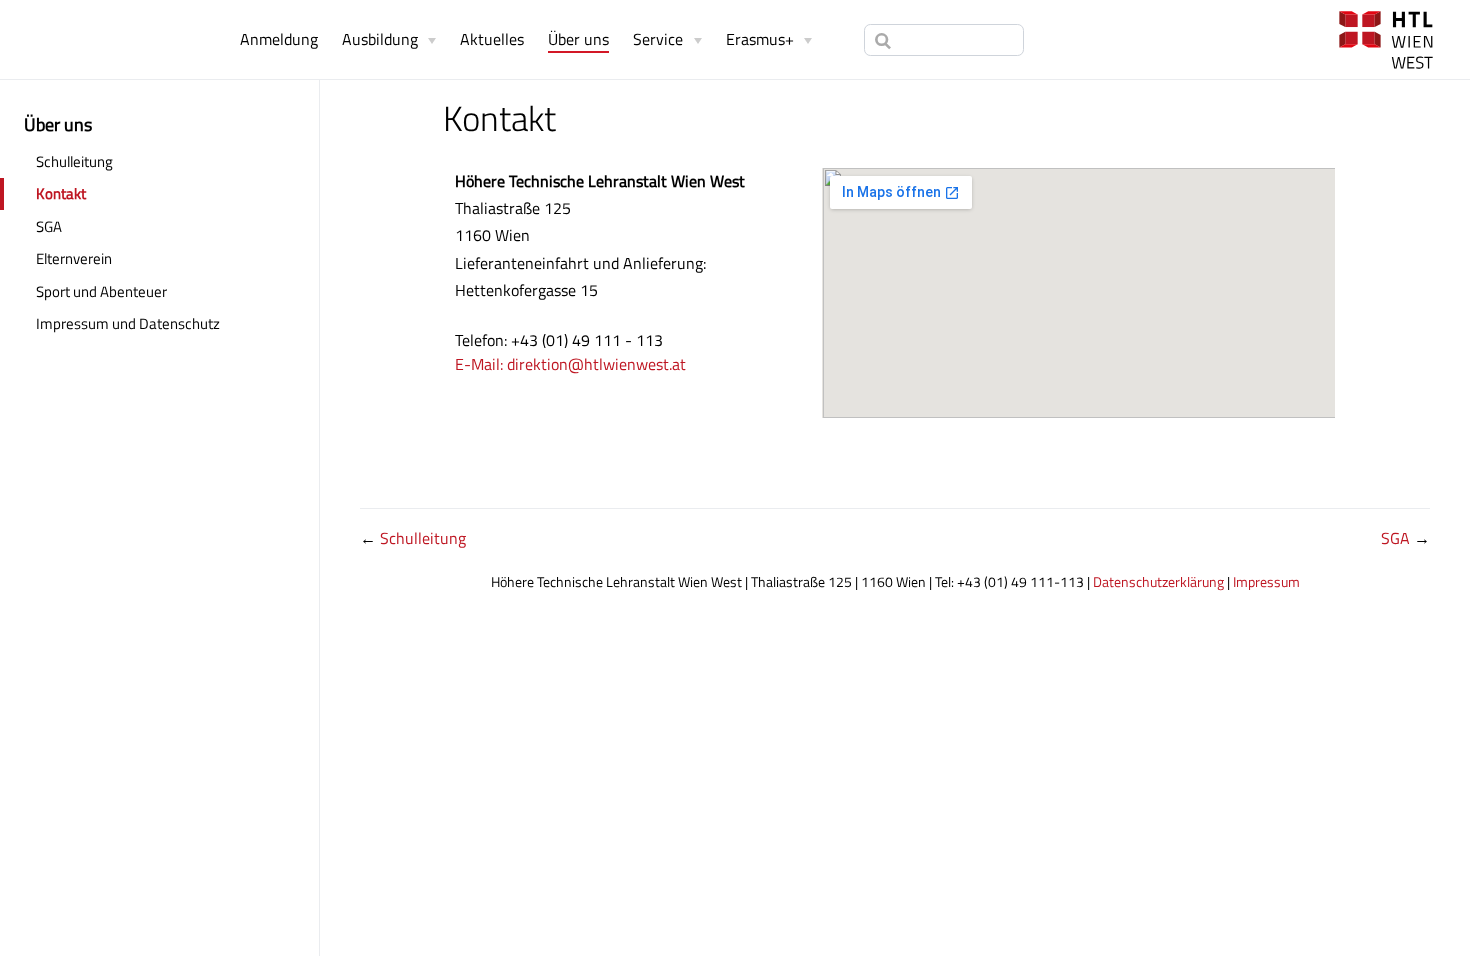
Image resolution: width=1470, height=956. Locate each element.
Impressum (1266, 582)
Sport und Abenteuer (101, 291)
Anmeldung (279, 39)
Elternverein (138, 258)
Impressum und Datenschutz (128, 323)
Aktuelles (492, 39)
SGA (49, 226)
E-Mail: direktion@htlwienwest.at (570, 364)
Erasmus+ (760, 39)
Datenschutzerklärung (1158, 582)
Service (658, 39)
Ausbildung (380, 39)
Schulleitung (74, 161)
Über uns (578, 39)
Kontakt (61, 193)
